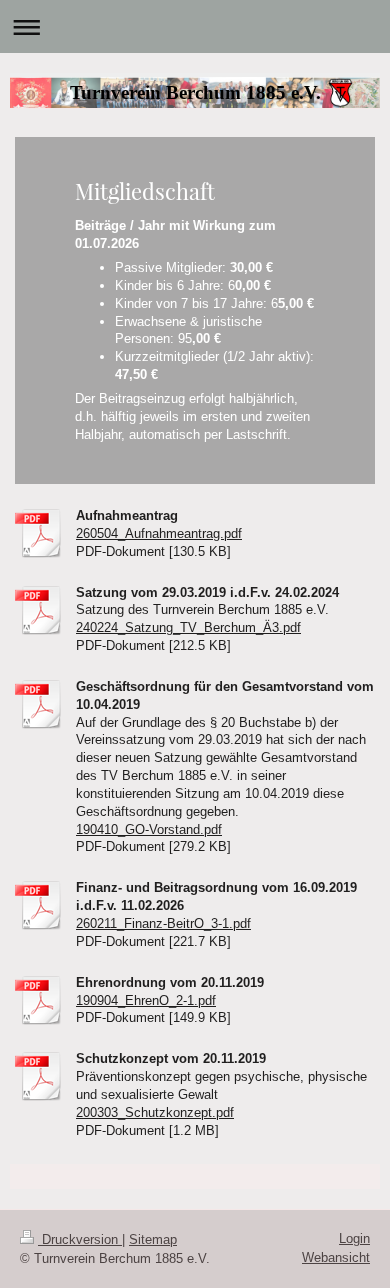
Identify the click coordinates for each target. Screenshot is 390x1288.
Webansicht (336, 1257)
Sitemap (153, 1239)
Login (354, 1238)
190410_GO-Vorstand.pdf (149, 829)
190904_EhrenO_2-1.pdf (146, 1000)
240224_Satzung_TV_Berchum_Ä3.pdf (188, 627)
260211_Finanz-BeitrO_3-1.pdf (163, 923)
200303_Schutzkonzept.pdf (155, 1112)
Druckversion (80, 1239)
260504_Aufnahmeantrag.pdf (159, 533)
